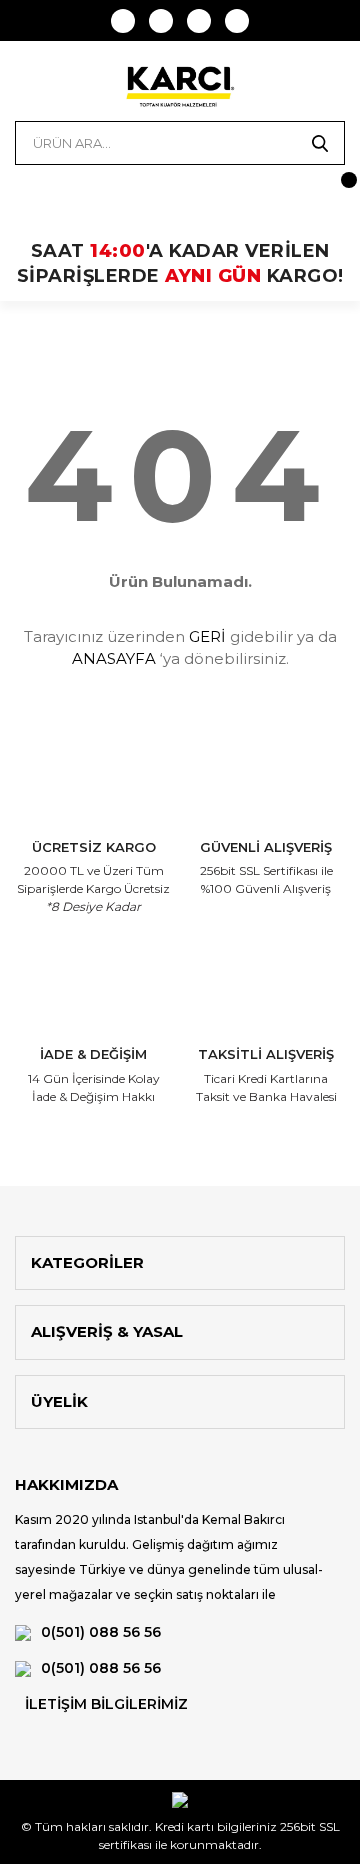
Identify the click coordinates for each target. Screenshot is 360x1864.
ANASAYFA (114, 658)
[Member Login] (30, 190)
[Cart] (330, 190)
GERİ (207, 636)
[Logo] (179, 86)
